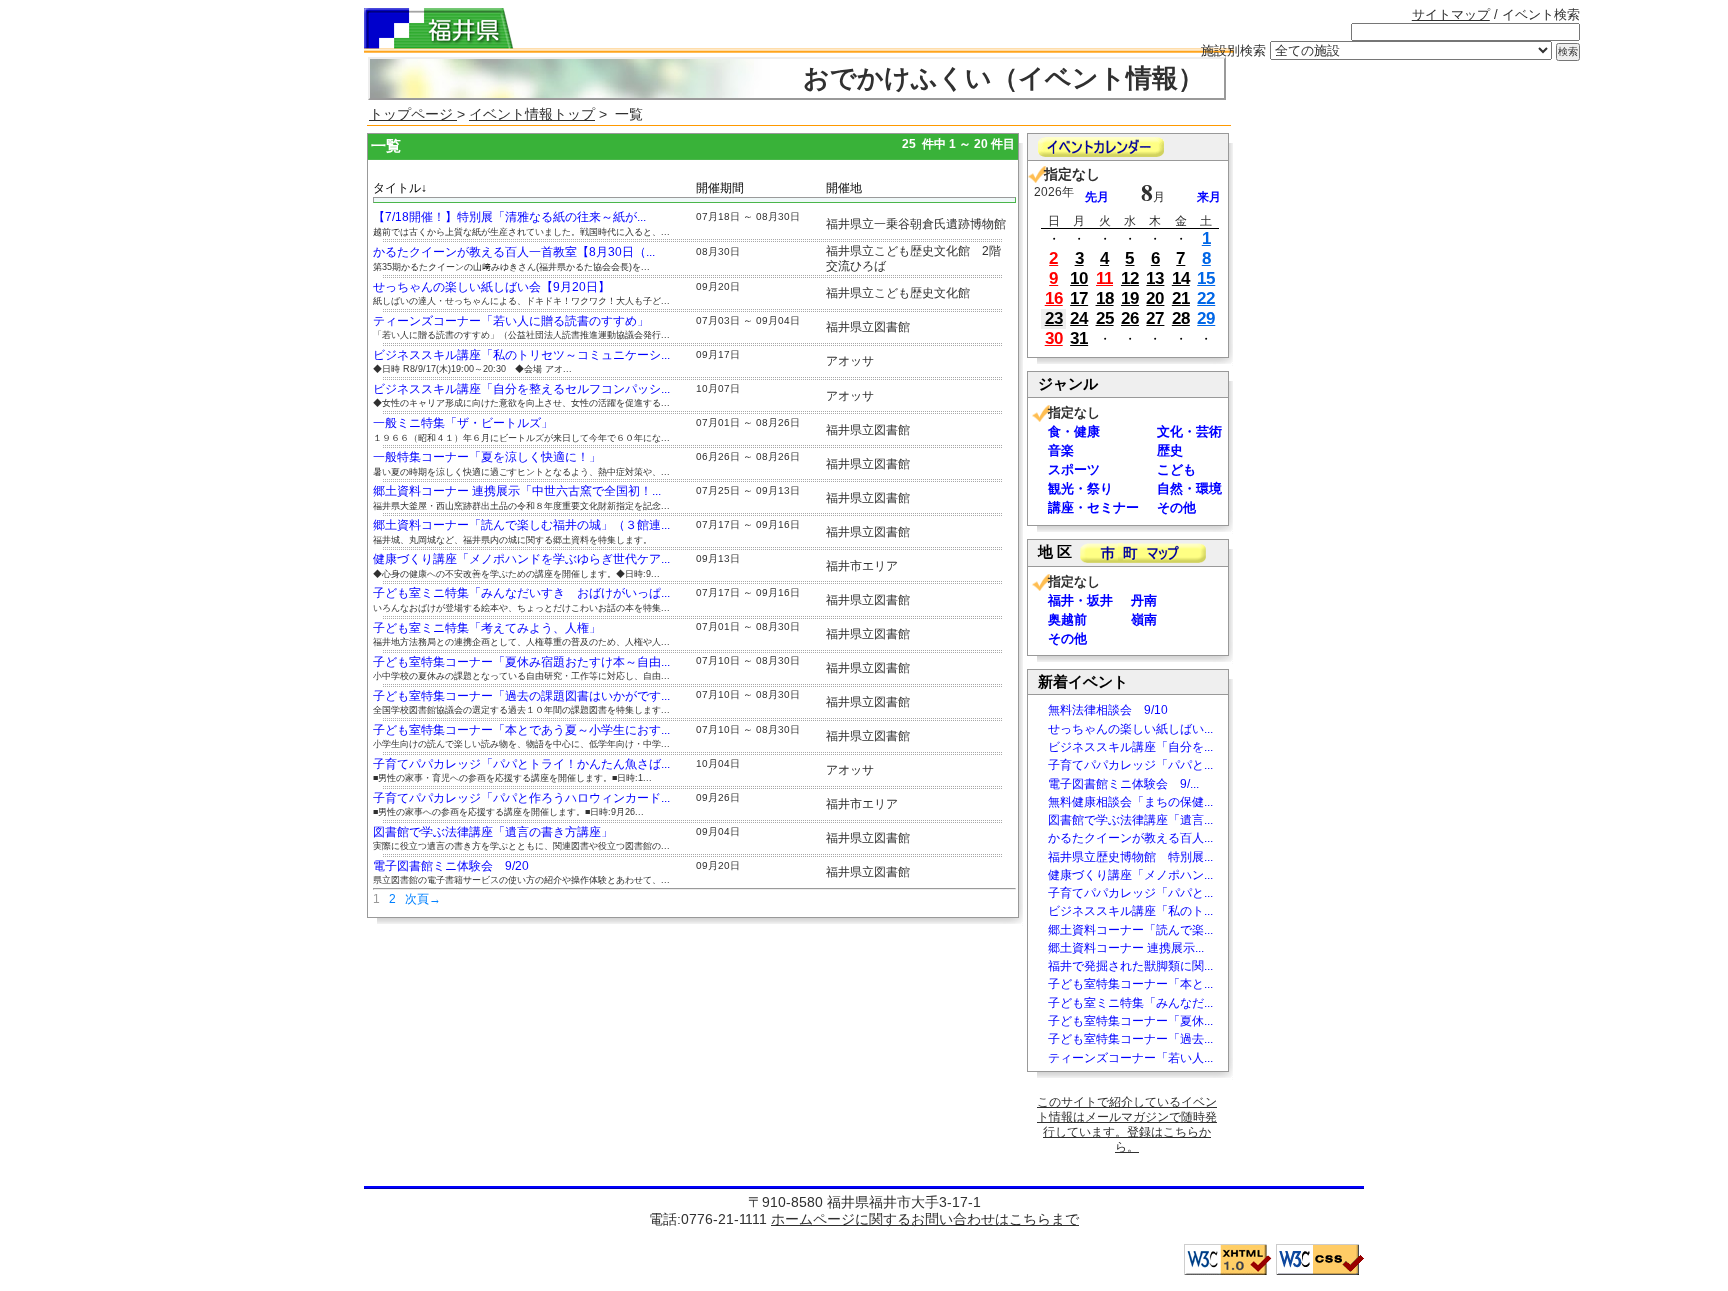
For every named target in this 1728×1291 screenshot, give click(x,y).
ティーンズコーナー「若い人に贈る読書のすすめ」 (511, 321)
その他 (1176, 507)
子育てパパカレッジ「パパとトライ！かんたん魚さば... (521, 764)
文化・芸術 (1189, 431)
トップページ (413, 114)
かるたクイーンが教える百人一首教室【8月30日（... (514, 252)
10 (1079, 278)
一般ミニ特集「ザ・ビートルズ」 (463, 423)
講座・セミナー (1093, 507)
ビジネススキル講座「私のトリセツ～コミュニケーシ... (521, 355)
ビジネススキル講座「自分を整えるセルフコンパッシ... (521, 389)
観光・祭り (1080, 488)
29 (1206, 318)
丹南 (1144, 600)
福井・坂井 (1080, 600)
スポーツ (1074, 469)
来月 (1209, 197)
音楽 (1061, 450)
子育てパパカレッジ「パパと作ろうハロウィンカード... (521, 798)
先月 (1097, 197)
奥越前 (1067, 619)
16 (1054, 298)
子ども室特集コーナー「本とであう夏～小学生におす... (521, 730)
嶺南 (1144, 619)
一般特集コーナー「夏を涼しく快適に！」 (487, 457)
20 (1155, 298)
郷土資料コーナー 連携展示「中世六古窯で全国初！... (517, 491)
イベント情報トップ (532, 114)
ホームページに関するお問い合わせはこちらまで (925, 1219)
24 (1079, 318)
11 (1104, 278)
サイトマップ (1451, 14)
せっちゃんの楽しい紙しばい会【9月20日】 (491, 287)
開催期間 (720, 188)
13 (1155, 278)
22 (1206, 298)
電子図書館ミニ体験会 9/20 (451, 866)
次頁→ (423, 899)
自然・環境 (1189, 488)
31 (1079, 338)
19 (1130, 298)
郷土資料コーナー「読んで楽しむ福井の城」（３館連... (521, 525)
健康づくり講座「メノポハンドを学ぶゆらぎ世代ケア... (521, 559)
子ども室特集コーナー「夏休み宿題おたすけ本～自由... (521, 662)
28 (1181, 318)
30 (1054, 338)
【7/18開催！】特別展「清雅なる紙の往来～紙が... (509, 217)
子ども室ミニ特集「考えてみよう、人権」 (487, 628)
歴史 (1170, 450)
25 (1105, 318)
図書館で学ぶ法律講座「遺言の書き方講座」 (493, 832)
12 (1130, 278)
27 (1155, 318)
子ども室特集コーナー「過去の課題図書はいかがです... (521, 696)
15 (1206, 278)
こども (1176, 469)
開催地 (844, 188)
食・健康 (1074, 431)
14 (1181, 278)
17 (1079, 298)
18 (1105, 298)
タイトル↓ (400, 188)
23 (1054, 318)
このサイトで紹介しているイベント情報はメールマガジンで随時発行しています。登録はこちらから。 (1127, 1124)
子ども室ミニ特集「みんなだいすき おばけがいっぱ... (521, 593)
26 (1130, 318)
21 (1181, 298)
